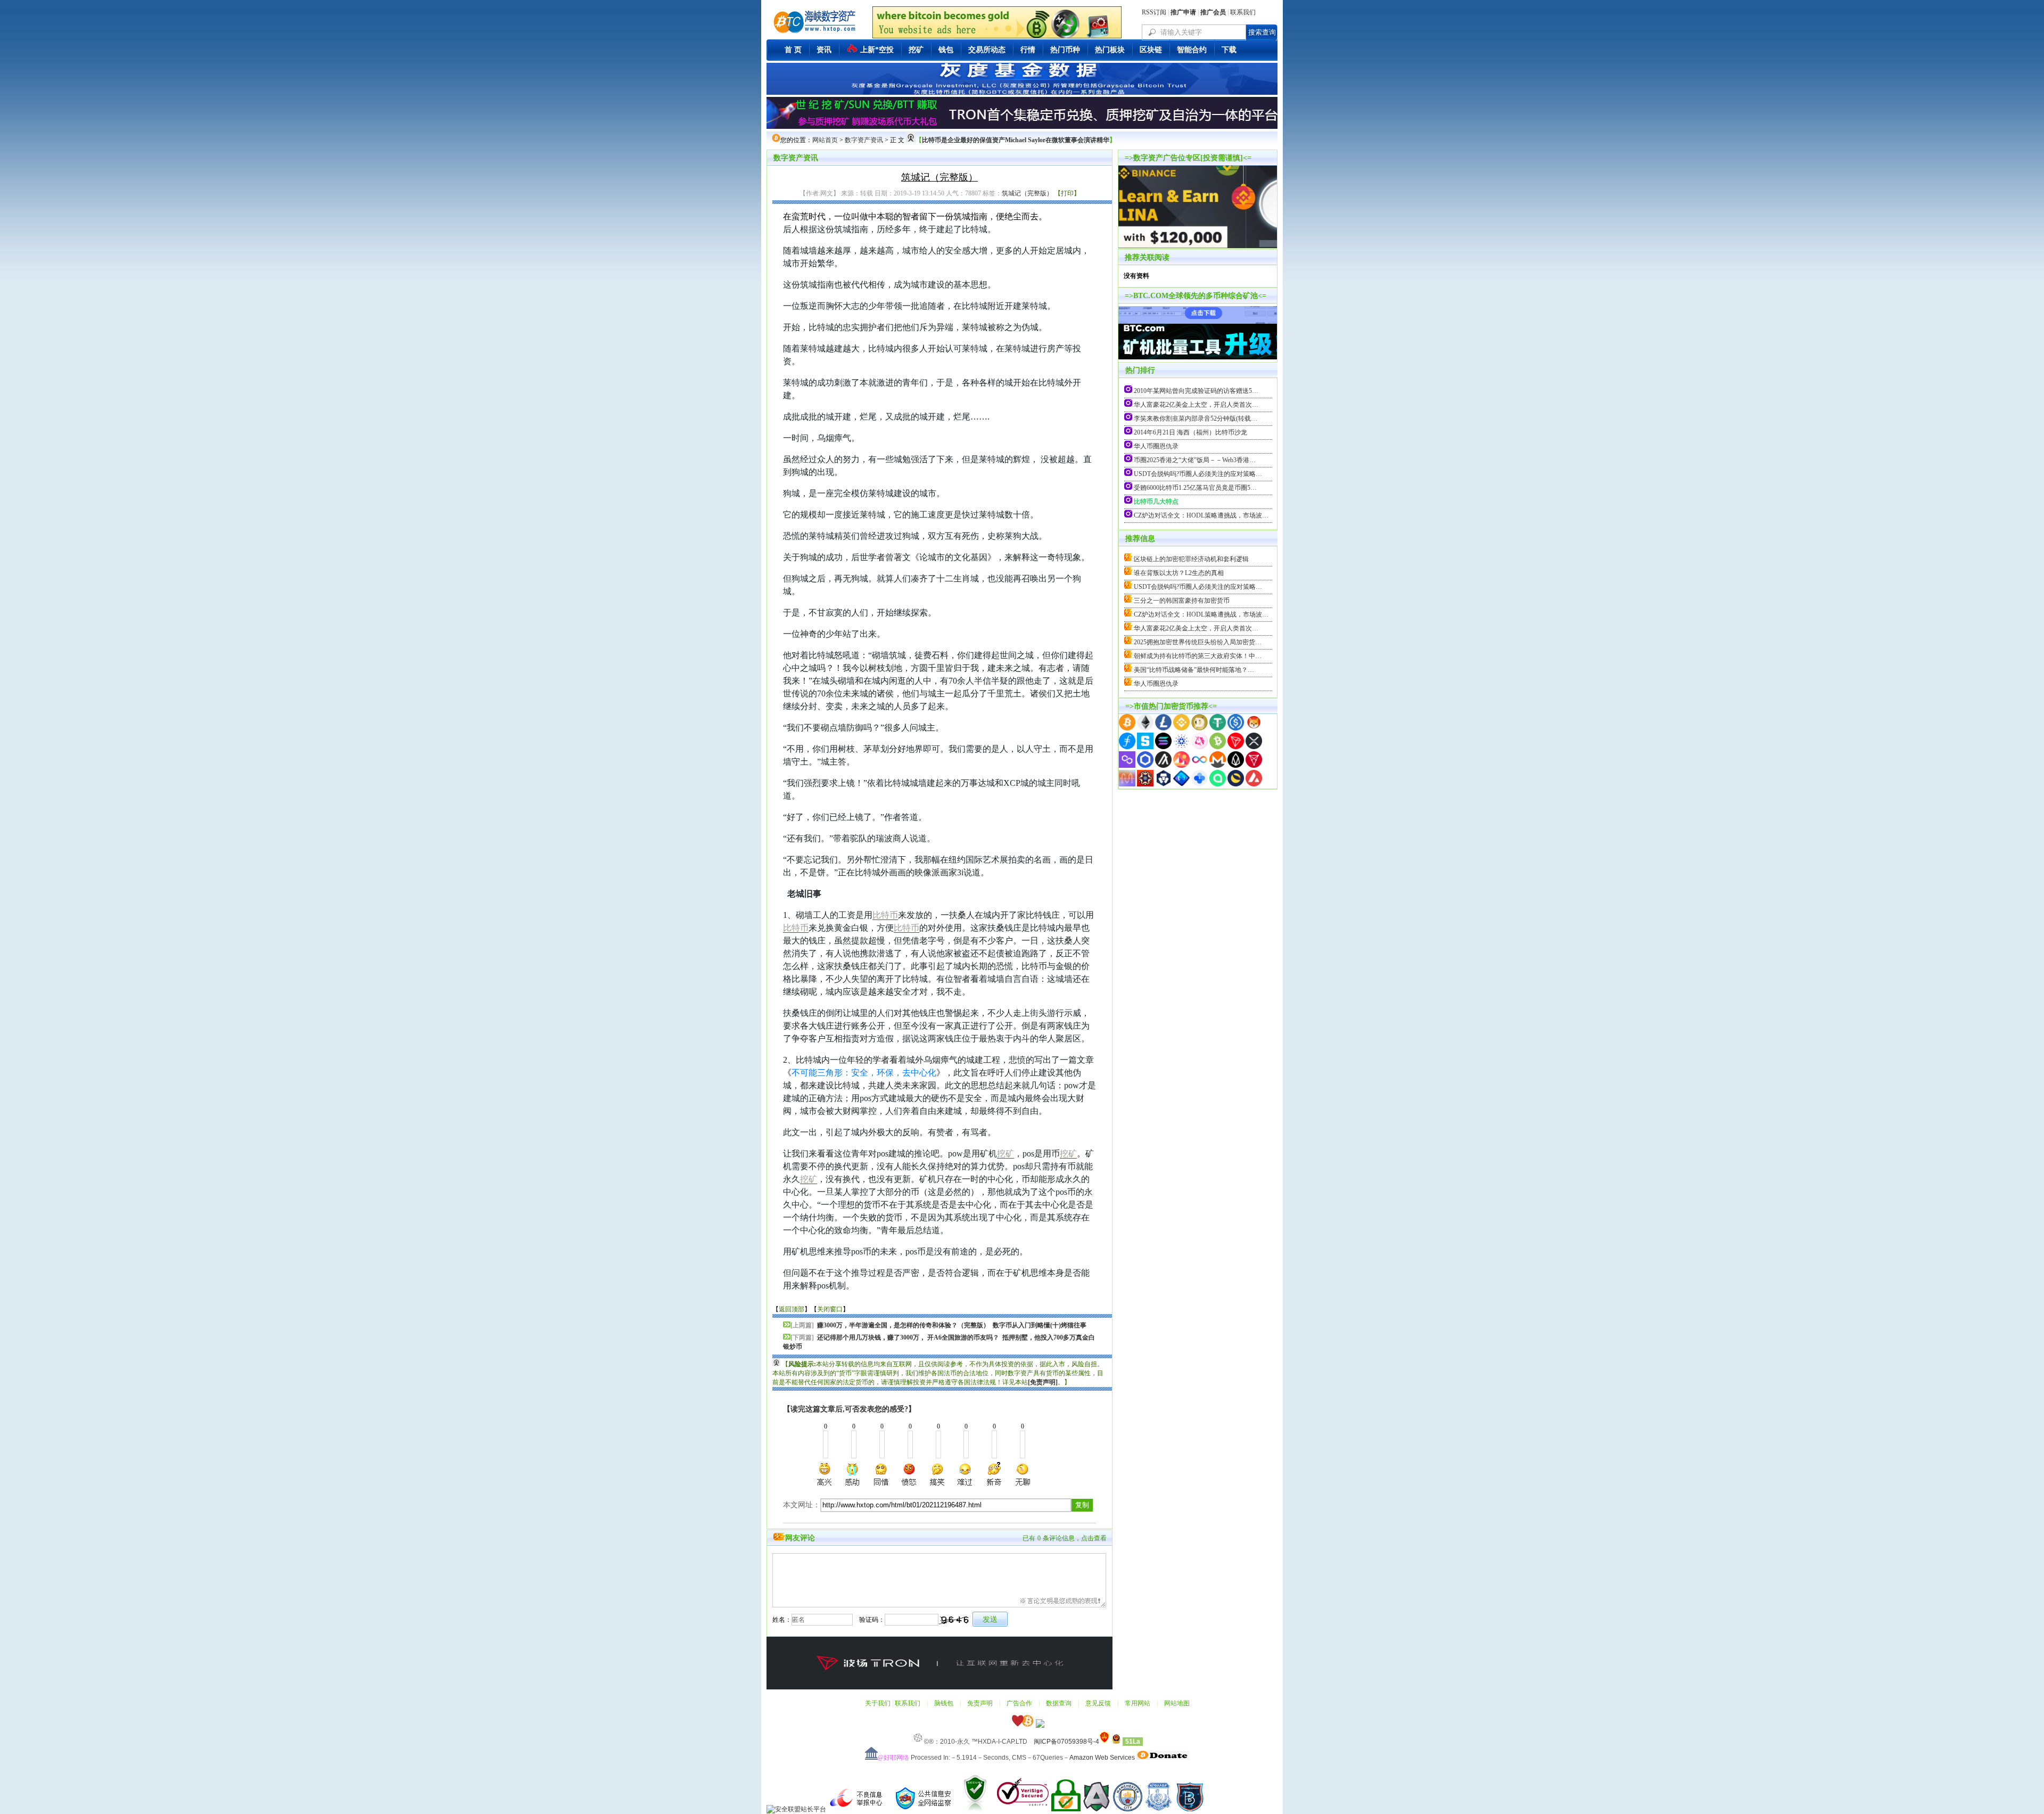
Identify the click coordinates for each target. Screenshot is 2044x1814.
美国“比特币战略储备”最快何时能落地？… (1194, 670)
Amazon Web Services (1102, 1758)
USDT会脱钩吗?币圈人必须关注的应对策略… (1198, 474)
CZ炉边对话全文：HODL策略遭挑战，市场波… (1201, 515)
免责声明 (980, 1703)
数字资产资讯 (864, 140)
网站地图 (1177, 1703)
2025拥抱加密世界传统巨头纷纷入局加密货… (1198, 642)
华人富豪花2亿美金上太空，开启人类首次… (1196, 405)
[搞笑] (937, 1474)
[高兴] (825, 1474)
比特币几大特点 (1156, 502)
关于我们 (878, 1703)
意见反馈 (1098, 1703)
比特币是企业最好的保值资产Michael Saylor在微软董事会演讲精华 (1016, 140)
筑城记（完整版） (1027, 193)
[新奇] (994, 1474)
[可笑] (909, 1474)
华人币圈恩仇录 (1156, 446)
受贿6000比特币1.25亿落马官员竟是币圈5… (1195, 488)
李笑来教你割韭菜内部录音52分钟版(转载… (1196, 418)
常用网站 (1138, 1703)
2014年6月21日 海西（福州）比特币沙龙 (1190, 432)
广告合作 (1019, 1703)
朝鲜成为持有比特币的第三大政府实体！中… (1198, 656)
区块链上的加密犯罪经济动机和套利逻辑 (1191, 559)
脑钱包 (944, 1703)
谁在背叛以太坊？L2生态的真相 (1179, 573)
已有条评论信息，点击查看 (1065, 1538)
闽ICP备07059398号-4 (1066, 1742)
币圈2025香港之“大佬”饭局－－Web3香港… (1195, 460)
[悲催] (966, 1474)
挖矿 (1005, 1154)
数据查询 (1059, 1703)
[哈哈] (881, 1474)
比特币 (885, 915)
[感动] (853, 1474)
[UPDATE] (1198, 318)
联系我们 (1243, 12)
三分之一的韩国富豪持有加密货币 (1182, 601)
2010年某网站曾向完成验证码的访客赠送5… (1196, 391)
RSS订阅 (1154, 12)
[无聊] (1022, 1474)
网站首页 (825, 140)
